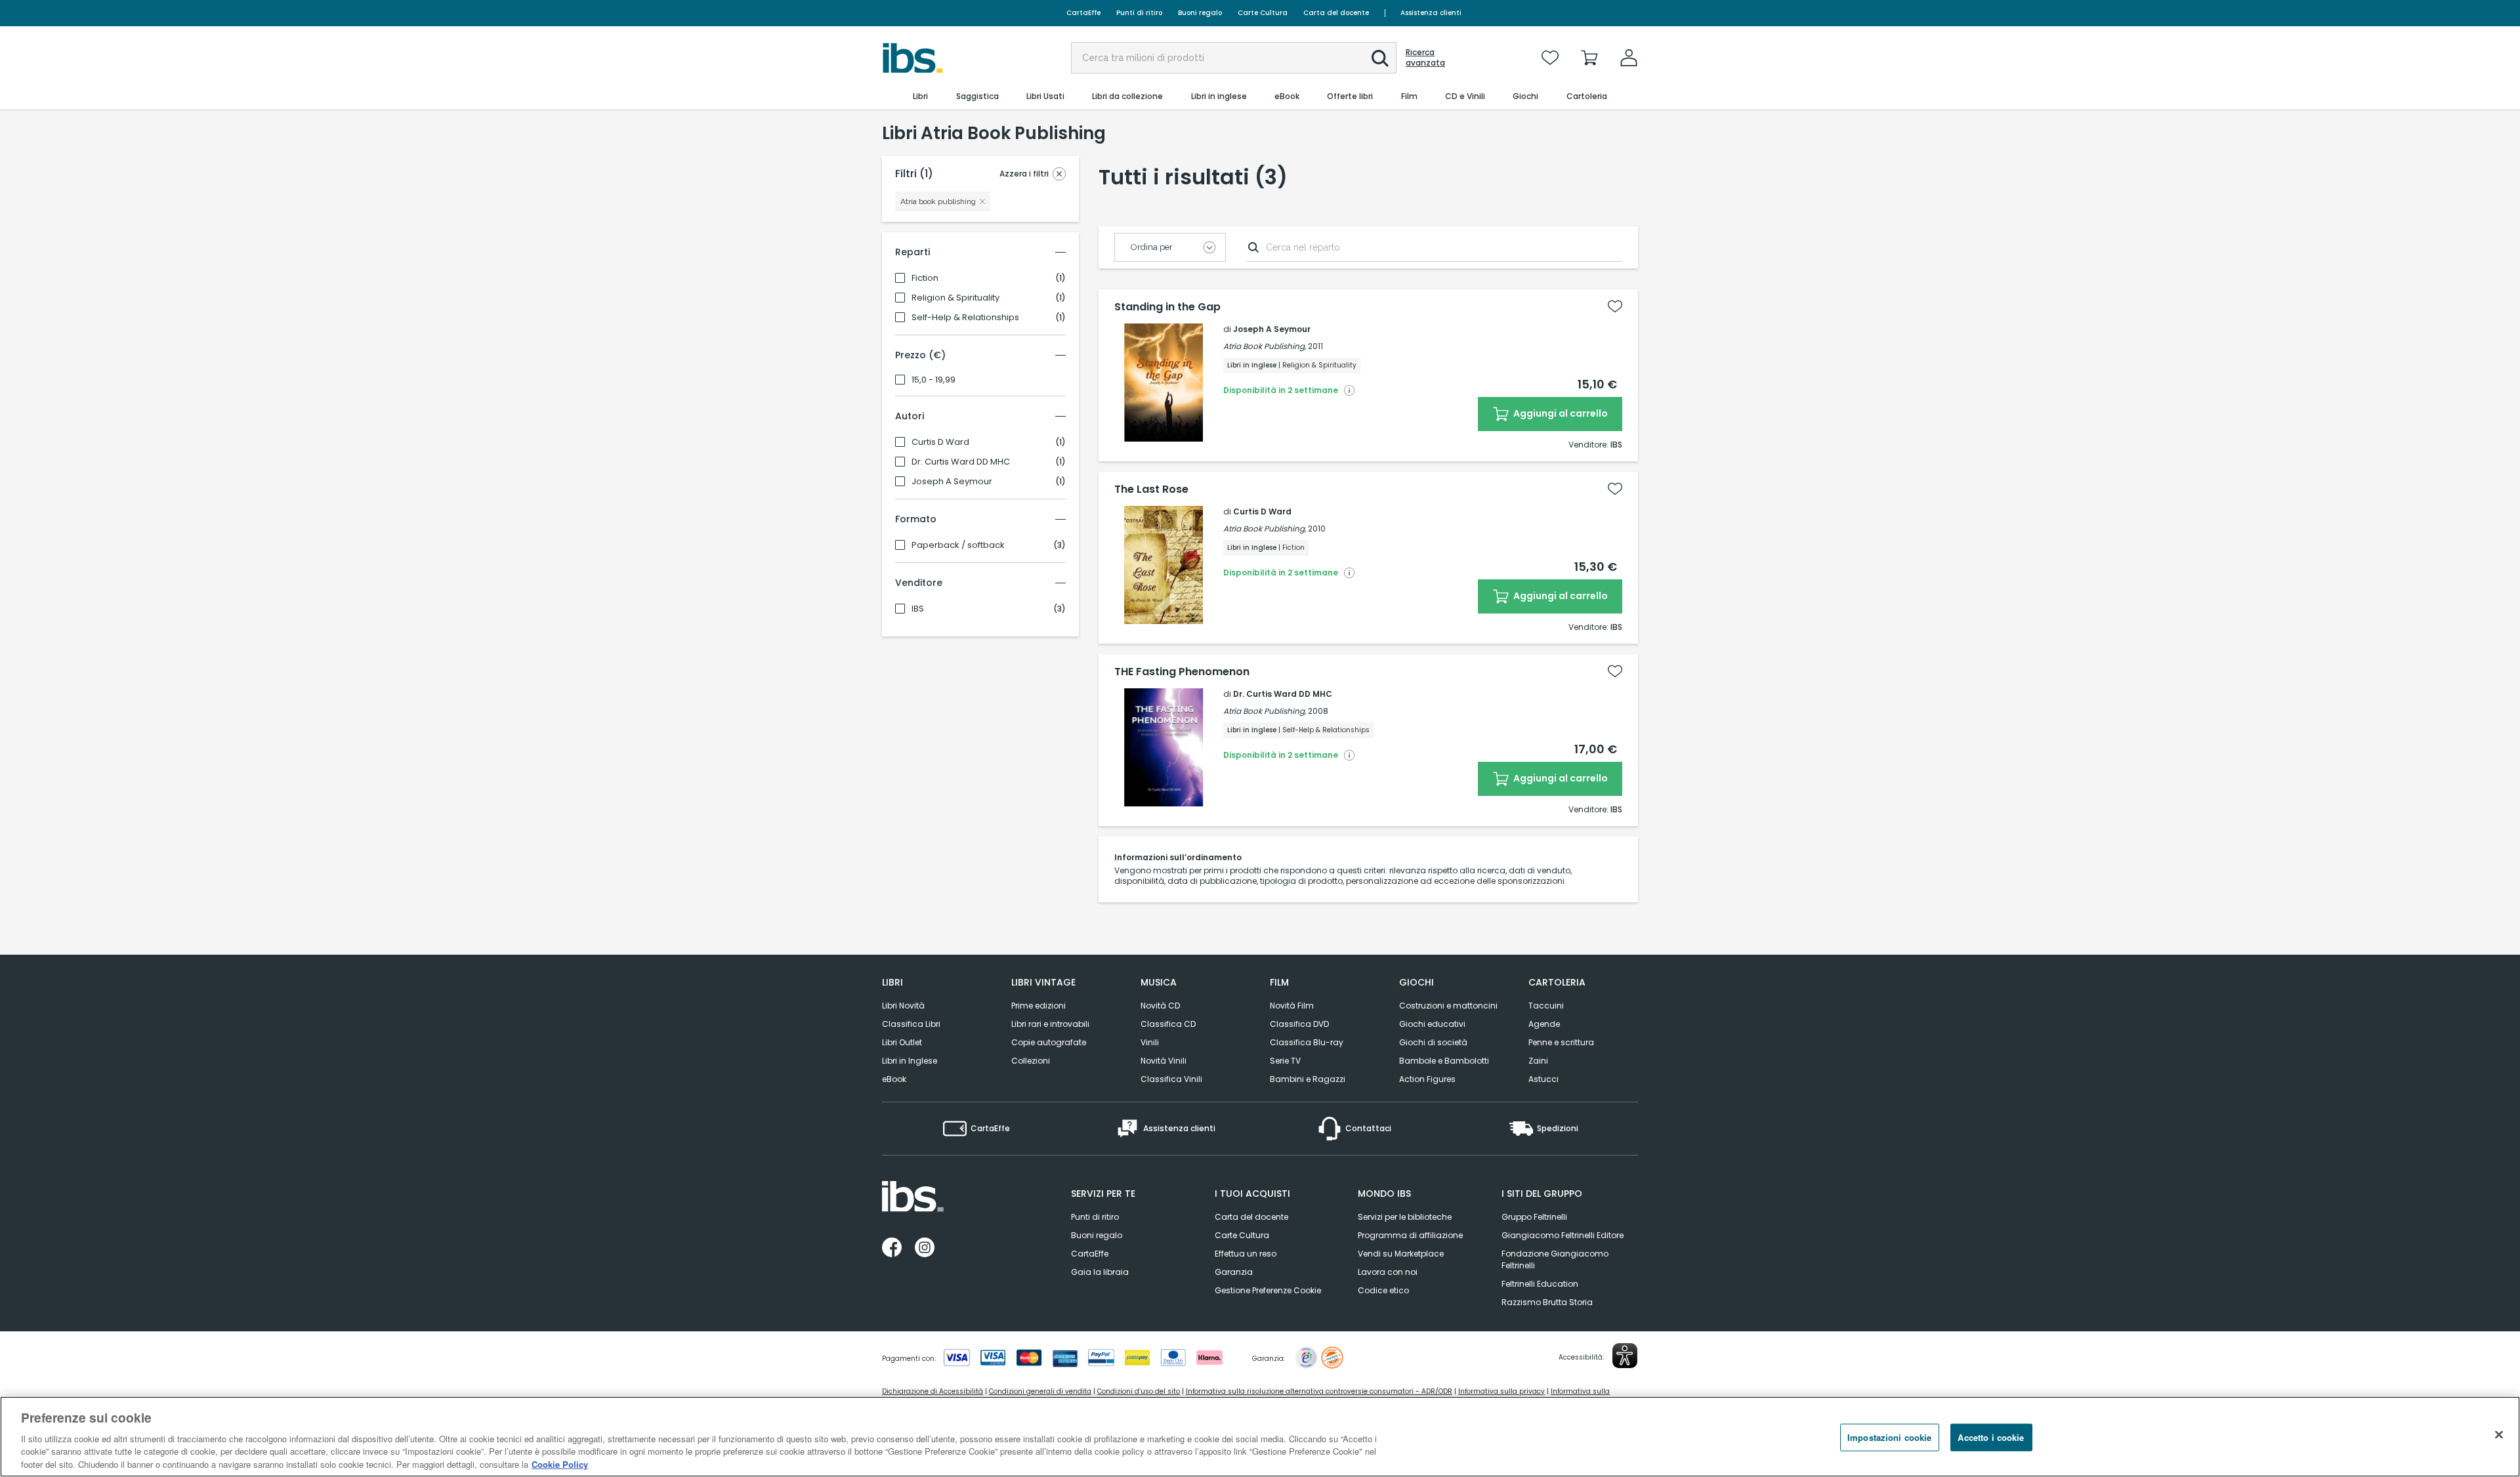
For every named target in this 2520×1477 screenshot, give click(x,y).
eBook (894, 1079)
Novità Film (1292, 1006)
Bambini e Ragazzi (1308, 1079)
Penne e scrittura (1561, 1042)
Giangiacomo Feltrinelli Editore (1563, 1235)
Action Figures (1427, 1079)
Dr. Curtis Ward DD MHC (961, 462)
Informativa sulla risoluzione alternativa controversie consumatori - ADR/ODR (1319, 1391)
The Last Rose (1151, 489)
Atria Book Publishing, (1265, 346)
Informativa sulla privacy (1501, 1391)
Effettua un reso (1246, 1254)
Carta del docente (1336, 13)
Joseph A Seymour (952, 482)
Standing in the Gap (1167, 307)
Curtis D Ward (940, 442)
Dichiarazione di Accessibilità (933, 1391)
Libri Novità (903, 1006)
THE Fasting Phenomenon (1182, 672)
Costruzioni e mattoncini (1448, 1006)
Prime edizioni (1039, 1006)
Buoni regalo (1200, 13)
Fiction (925, 278)
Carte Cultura (1263, 13)
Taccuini (1546, 1006)
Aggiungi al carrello (1560, 413)
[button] (1380, 58)
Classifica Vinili (1171, 1079)
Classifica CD (1168, 1024)
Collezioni (1031, 1061)
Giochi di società (1433, 1042)
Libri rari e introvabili (1050, 1024)
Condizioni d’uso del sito (1139, 1391)
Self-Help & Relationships (965, 318)
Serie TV (1285, 1061)
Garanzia (1234, 1272)
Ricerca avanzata (1425, 58)
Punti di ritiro (1139, 13)
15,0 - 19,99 (934, 380)
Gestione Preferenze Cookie (1268, 1290)
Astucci (1543, 1079)
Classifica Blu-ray (1307, 1042)
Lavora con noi (1388, 1272)
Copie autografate (1049, 1042)
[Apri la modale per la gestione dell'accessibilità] (1625, 1356)
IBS (918, 609)
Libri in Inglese (910, 1061)
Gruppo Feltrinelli (1534, 1217)
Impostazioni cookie (1889, 1437)
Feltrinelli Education (1540, 1284)
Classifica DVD (1299, 1024)
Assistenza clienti (1431, 13)
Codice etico (1383, 1290)
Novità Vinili (1164, 1061)
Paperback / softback (958, 545)
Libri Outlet (902, 1042)
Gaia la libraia (1100, 1272)
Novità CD (1160, 1006)
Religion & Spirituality (955, 298)
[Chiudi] (2499, 1435)
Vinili (1150, 1042)
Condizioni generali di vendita (1040, 1391)
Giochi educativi (1432, 1024)
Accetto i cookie (1991, 1437)
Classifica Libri (911, 1024)
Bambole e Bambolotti (1444, 1061)
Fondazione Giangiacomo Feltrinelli (1555, 1259)
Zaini (1538, 1061)
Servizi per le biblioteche (1405, 1217)
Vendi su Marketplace (1401, 1254)
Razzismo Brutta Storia (1547, 1302)
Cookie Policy (560, 1464)
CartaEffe (1083, 13)
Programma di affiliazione (1410, 1235)
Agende (1544, 1024)
